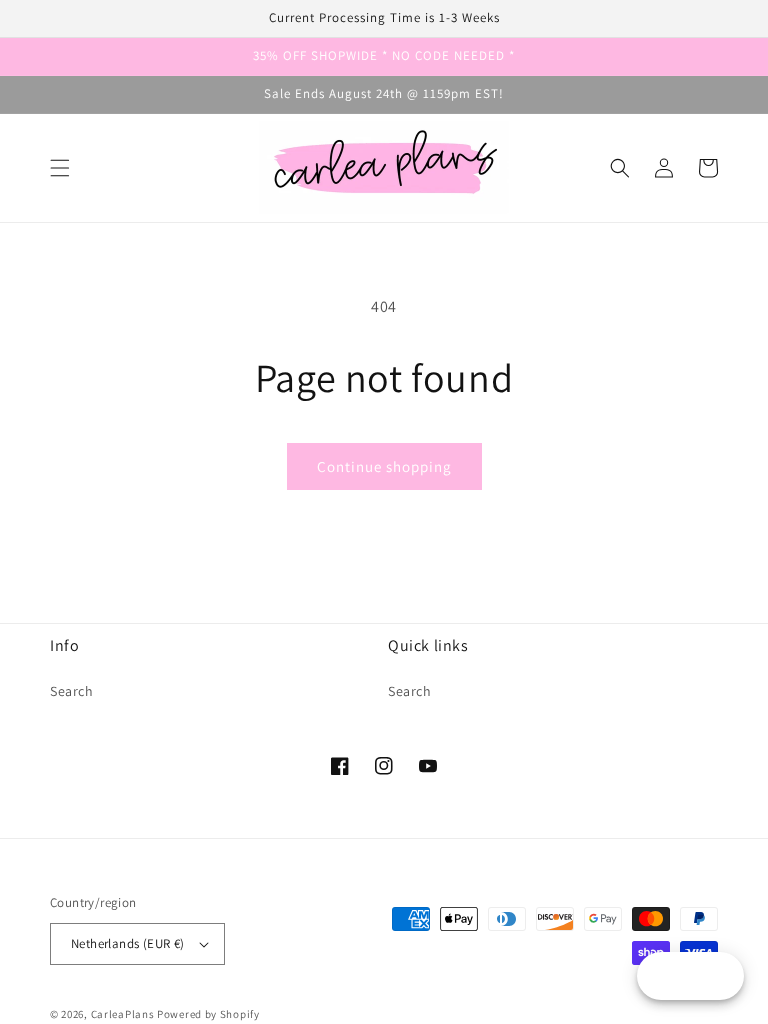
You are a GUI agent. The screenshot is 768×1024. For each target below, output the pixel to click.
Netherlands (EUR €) (128, 943)
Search (72, 691)
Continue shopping (384, 466)
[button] (60, 168)
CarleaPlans (123, 1014)
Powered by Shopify (208, 1014)
